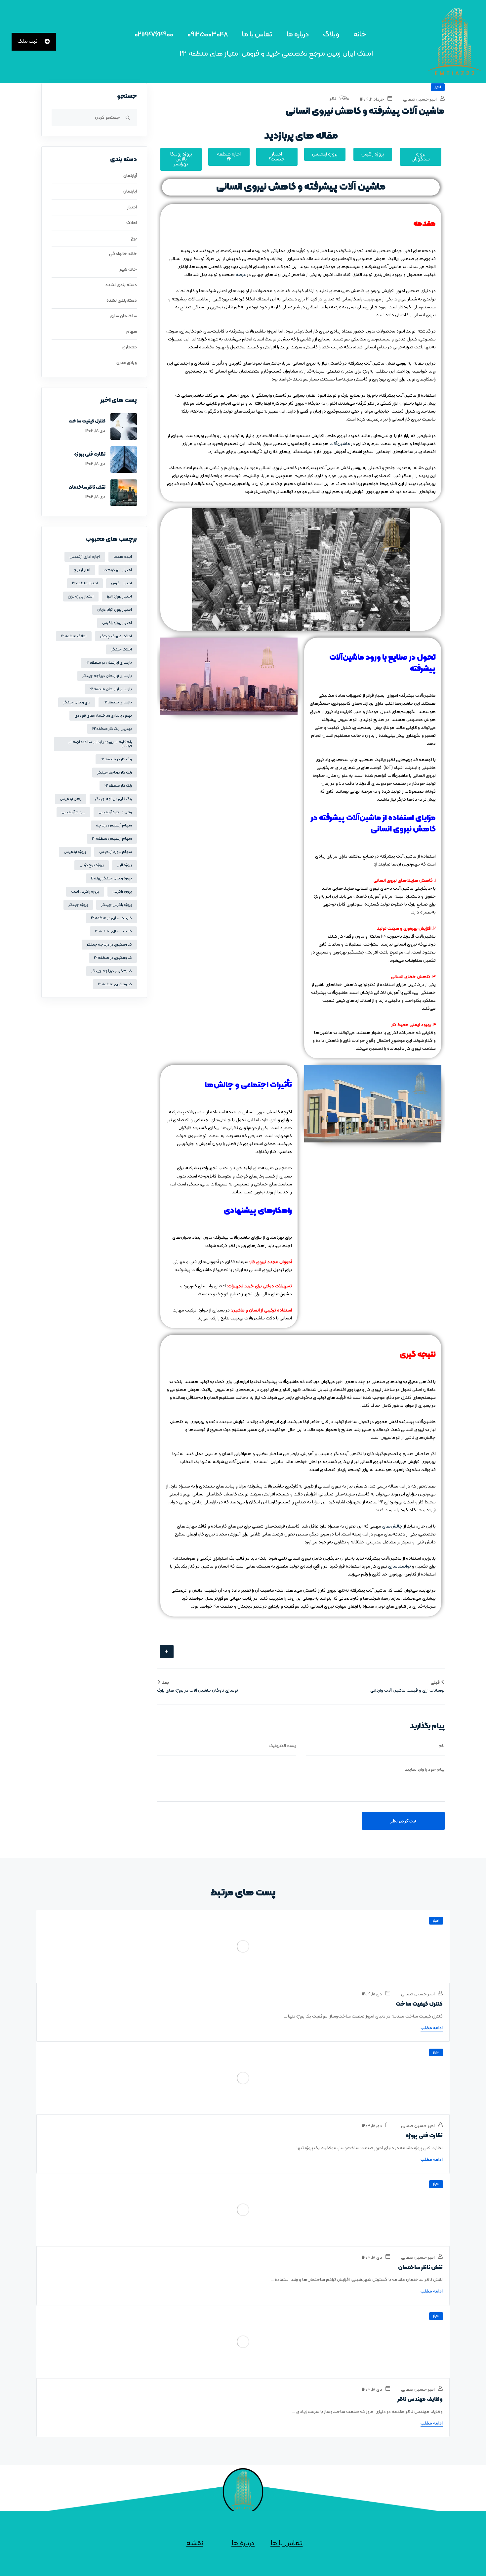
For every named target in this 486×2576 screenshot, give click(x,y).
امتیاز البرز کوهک (118, 570)
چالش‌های (392, 1526)
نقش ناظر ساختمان (87, 488)
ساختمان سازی (123, 316)
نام (442, 1746)
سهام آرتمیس (73, 812)
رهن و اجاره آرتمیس (115, 812)
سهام (132, 332)
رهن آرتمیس (71, 799)
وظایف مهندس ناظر (420, 2400)
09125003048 (208, 35)
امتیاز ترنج (82, 570)
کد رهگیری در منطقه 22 (113, 958)
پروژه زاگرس (122, 892)
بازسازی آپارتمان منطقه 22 (111, 689)
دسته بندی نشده (121, 285)
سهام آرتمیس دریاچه (114, 825)
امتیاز (438, 87)
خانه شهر (128, 269)
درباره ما (298, 35)
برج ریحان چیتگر (77, 702)
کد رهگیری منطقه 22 (115, 984)
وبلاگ (331, 35)
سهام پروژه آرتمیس (116, 852)
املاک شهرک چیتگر (116, 636)
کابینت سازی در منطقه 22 (111, 918)
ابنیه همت (123, 557)
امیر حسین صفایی (420, 99)
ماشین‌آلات (340, 444)
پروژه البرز (124, 865)
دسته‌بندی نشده (122, 301)
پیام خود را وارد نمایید (425, 1770)
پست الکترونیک (283, 1746)
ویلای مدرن (127, 363)
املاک (132, 223)
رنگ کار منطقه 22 (118, 786)
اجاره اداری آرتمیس (85, 557)
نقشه (195, 2543)
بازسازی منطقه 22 (118, 702)
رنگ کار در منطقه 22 (116, 759)
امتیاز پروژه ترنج (81, 597)
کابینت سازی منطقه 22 (113, 931)
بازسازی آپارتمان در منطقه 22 (109, 663)
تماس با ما (257, 35)
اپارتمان (130, 191)
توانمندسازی (400, 1566)
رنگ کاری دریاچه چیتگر (113, 799)
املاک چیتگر (122, 649)
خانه (360, 35)
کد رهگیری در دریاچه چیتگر (109, 945)
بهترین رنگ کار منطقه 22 (112, 729)
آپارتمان (130, 176)
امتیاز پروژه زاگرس (117, 623)
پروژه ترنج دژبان (92, 865)
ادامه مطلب (432, 2028)
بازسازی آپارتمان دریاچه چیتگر (107, 676)
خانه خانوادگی (123, 254)
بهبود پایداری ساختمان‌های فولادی (103, 716)
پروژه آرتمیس (75, 852)
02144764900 (154, 35)
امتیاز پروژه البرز (119, 597)
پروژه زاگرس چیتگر (117, 905)
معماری (130, 347)
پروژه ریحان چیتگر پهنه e (111, 878)
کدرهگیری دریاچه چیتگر (112, 971)
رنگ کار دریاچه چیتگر (115, 773)
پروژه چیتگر (78, 905)
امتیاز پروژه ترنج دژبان (115, 610)
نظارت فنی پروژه (90, 454)
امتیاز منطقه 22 (85, 583)
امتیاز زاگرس (122, 583)
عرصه (241, 275)
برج (134, 238)
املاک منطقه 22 (74, 636)
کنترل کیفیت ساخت (87, 421)
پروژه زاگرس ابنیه (85, 892)
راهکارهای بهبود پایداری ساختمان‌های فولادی (100, 744)
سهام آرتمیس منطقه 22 (112, 839)
